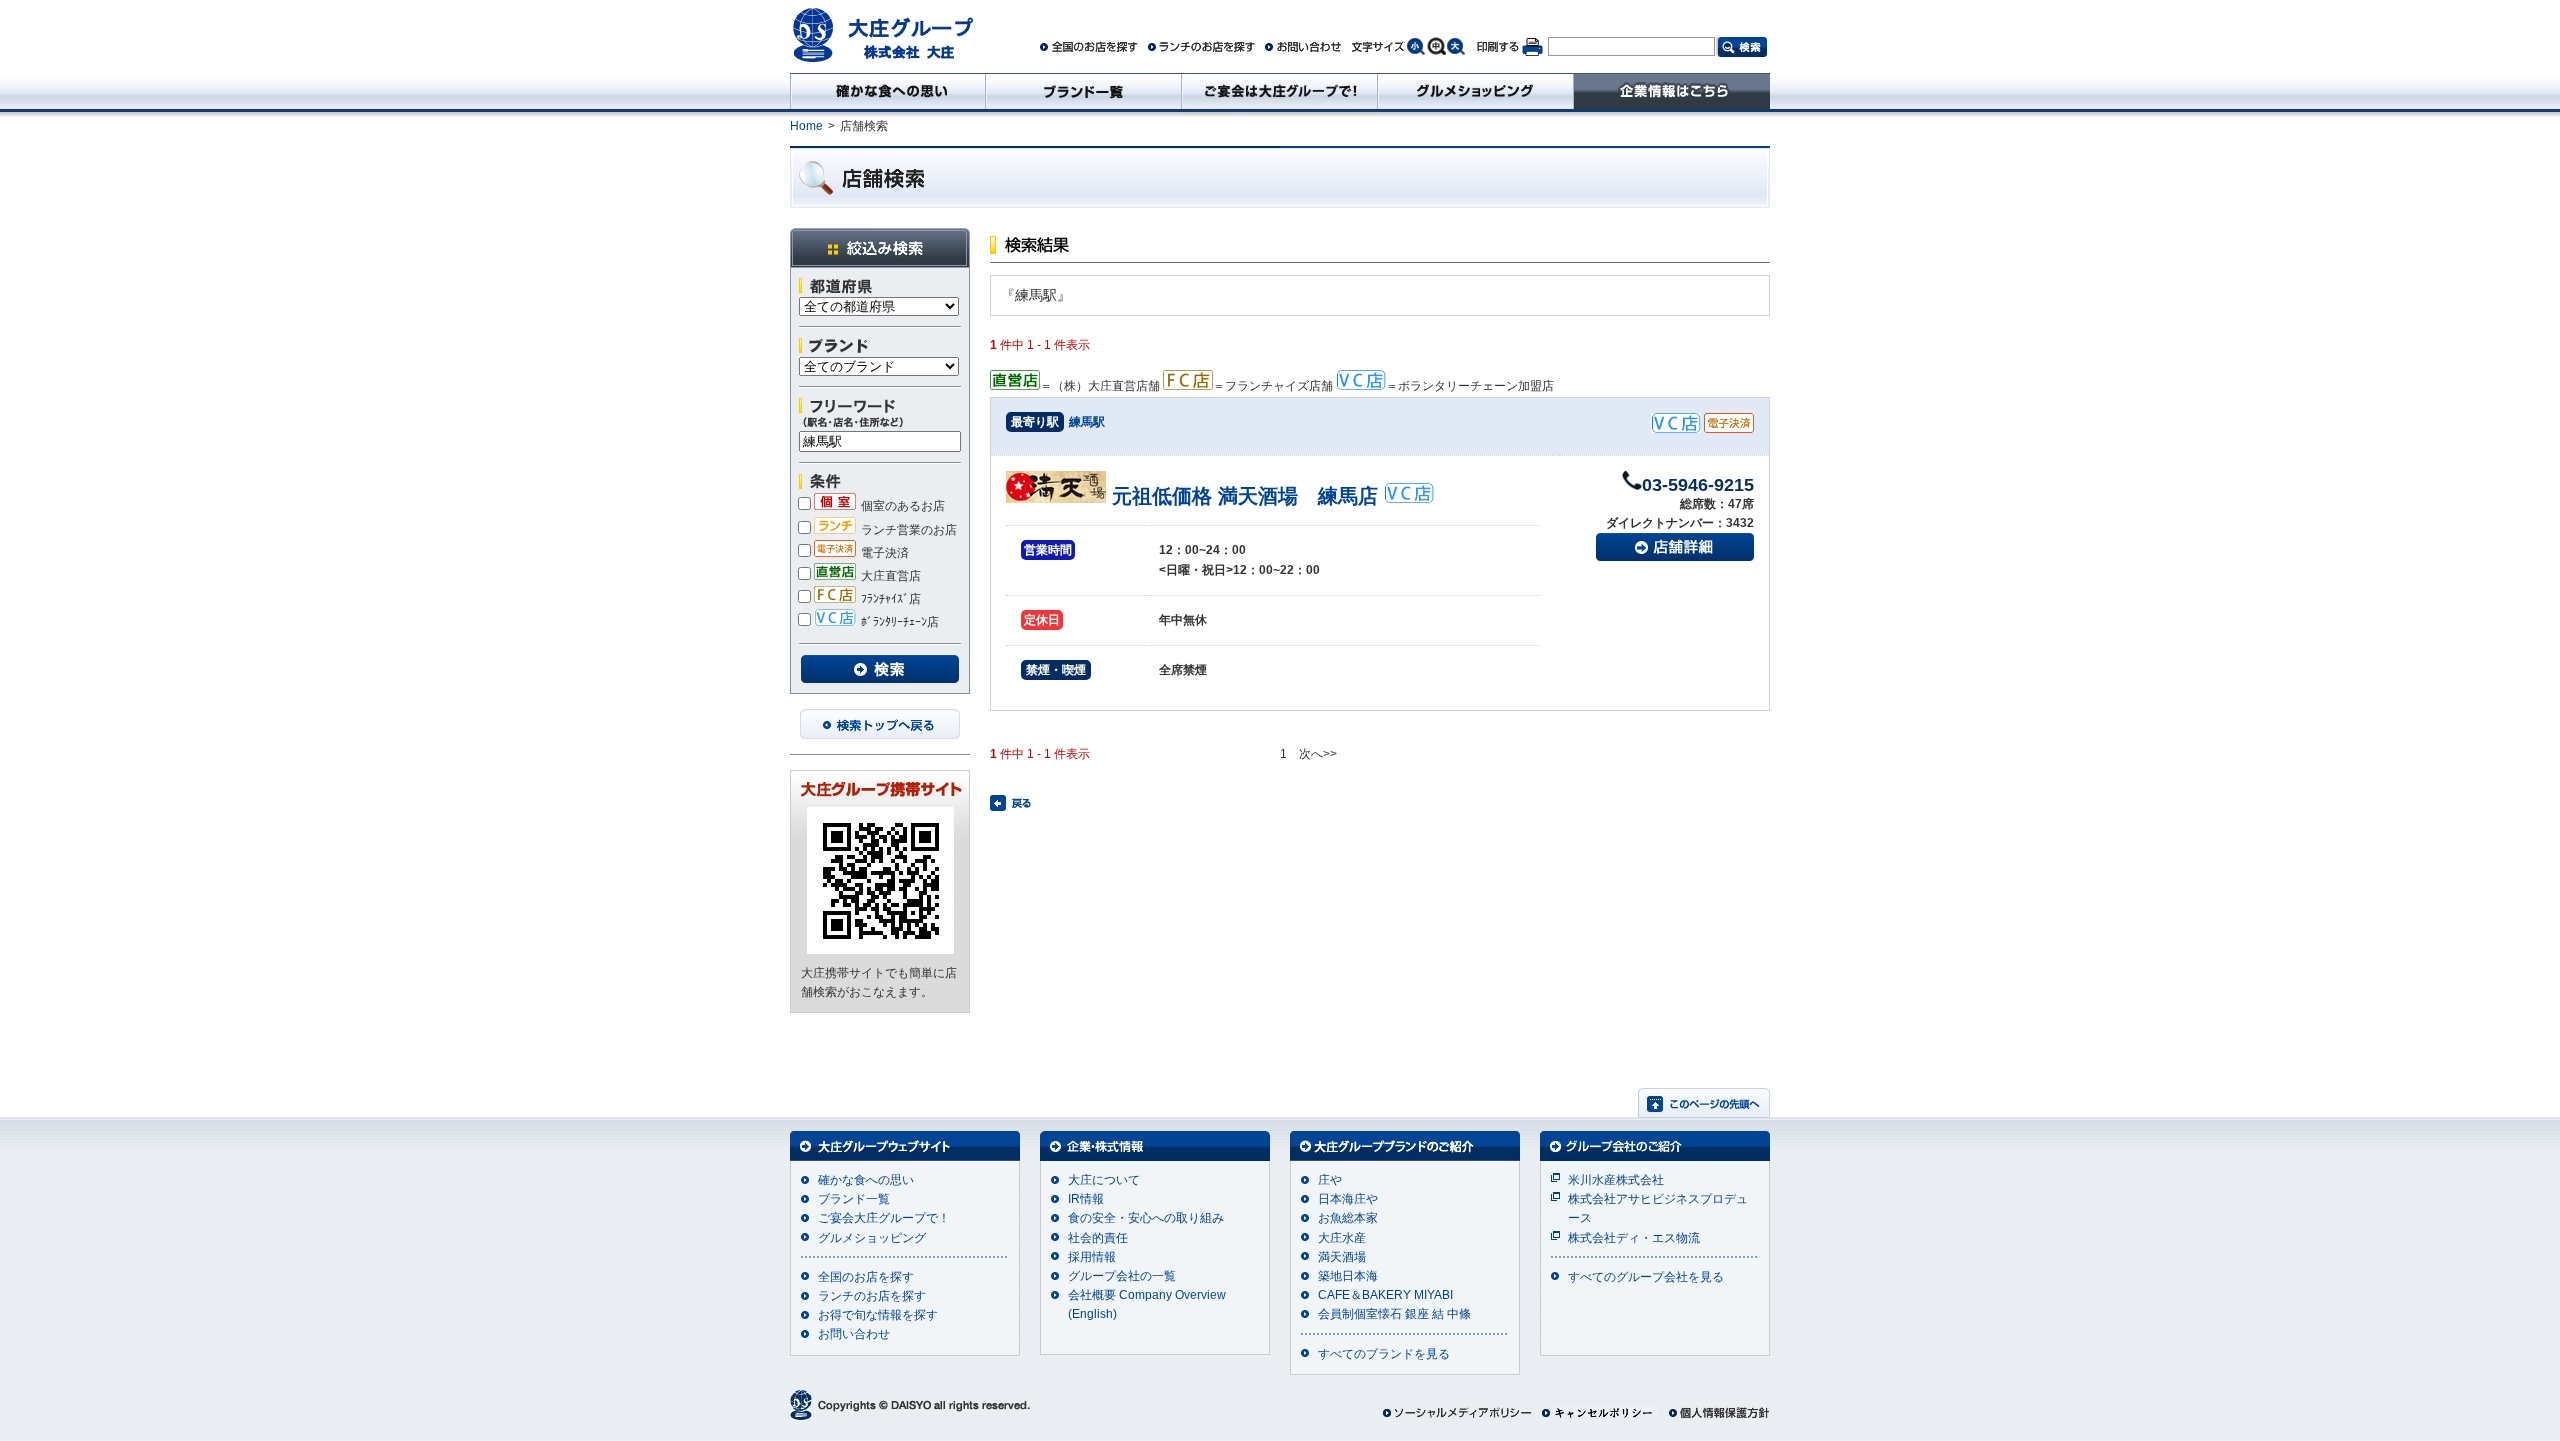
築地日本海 (1348, 1276)
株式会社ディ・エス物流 (1634, 1238)
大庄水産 (1342, 1238)
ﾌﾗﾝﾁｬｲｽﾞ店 (891, 599)
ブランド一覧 (854, 1199)
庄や (1330, 1180)
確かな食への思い (866, 1180)
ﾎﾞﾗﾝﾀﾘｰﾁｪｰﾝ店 (900, 622)
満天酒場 (1342, 1257)
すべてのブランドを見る (1384, 1354)
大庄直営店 (891, 576)
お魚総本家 (1348, 1218)
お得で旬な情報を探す (878, 1315)
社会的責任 (1098, 1238)
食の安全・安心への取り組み (1146, 1218)
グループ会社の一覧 (1122, 1276)
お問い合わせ (854, 1334)
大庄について (1104, 1180)
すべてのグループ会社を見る (1646, 1277)
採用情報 (1092, 1257)
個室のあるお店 (903, 506)
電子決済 (885, 553)
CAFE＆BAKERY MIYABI (1385, 1295)
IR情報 (1086, 1199)
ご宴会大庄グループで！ (884, 1218)
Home (806, 126)
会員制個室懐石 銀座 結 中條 (1394, 1314)
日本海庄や (1348, 1199)
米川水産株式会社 (1616, 1180)
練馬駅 (1087, 422)
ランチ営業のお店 (909, 530)
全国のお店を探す (866, 1277)
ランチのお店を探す (872, 1296)
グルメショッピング (872, 1238)
